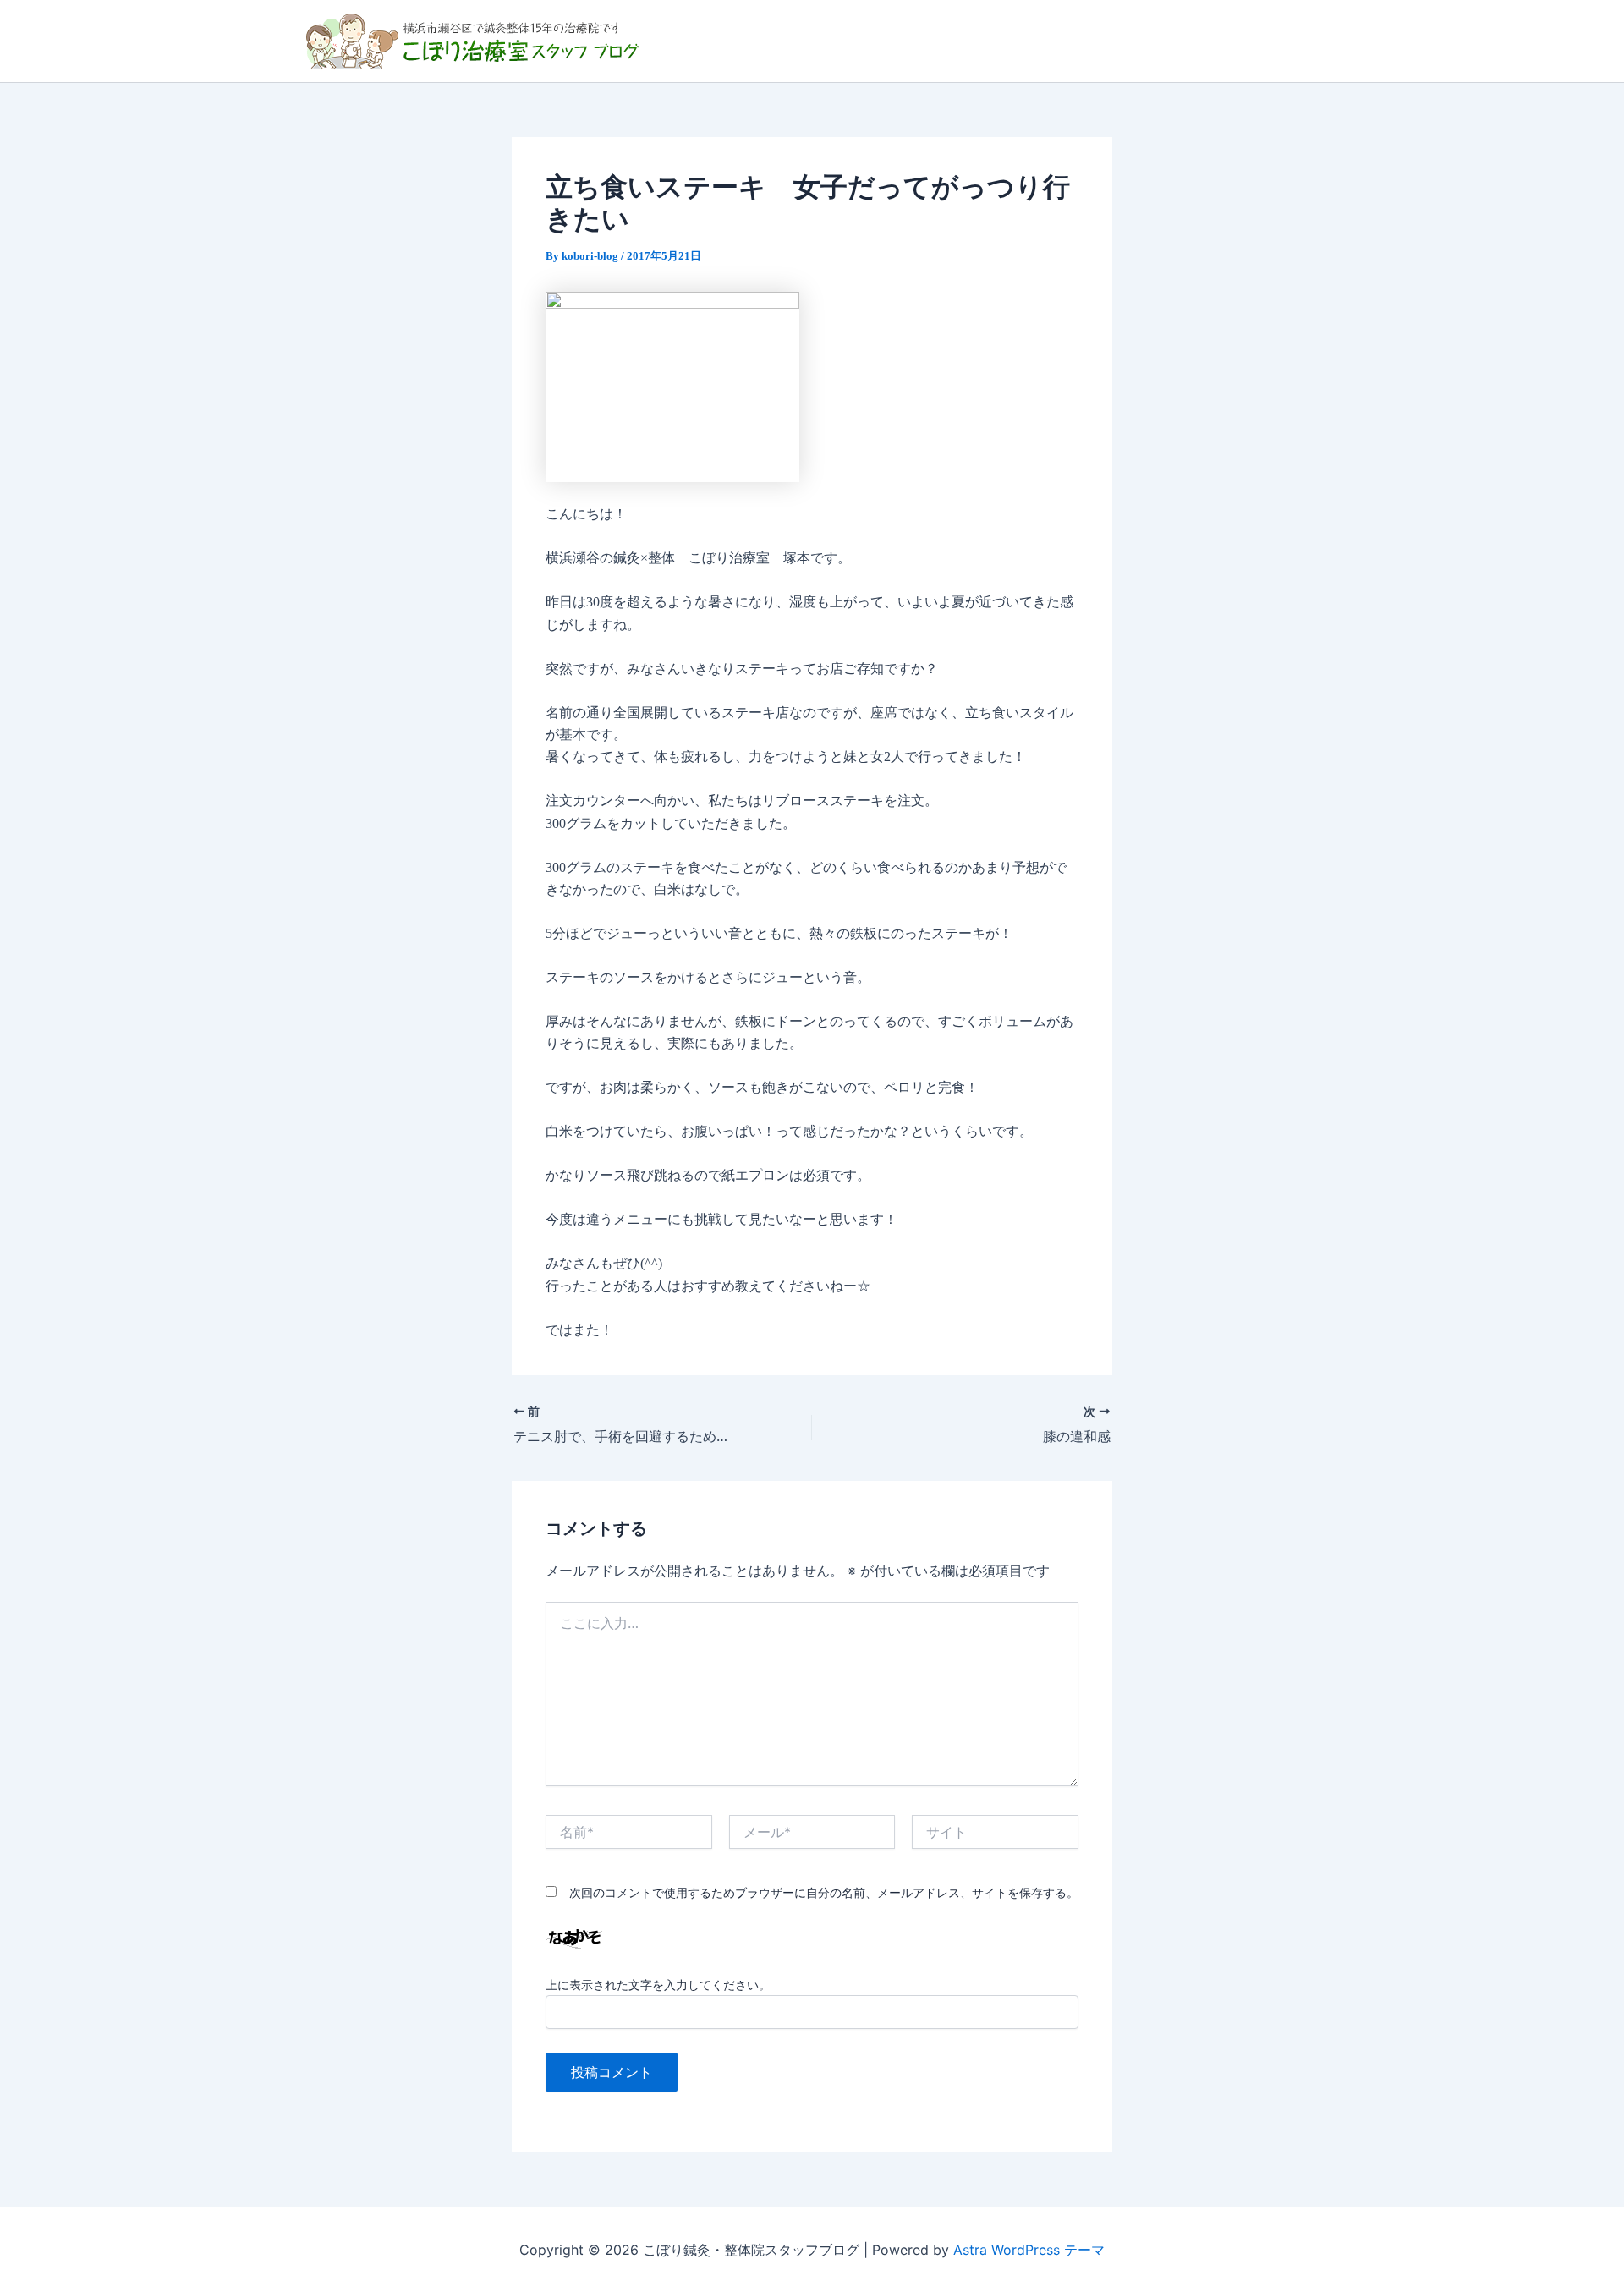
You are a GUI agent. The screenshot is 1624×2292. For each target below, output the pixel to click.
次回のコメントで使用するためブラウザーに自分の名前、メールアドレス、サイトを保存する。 (824, 1892)
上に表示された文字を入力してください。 (658, 1985)
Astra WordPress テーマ (1029, 2250)
